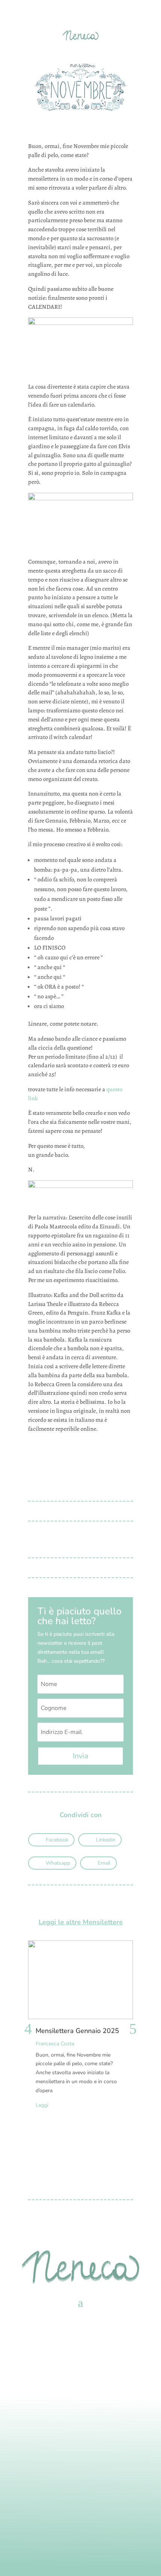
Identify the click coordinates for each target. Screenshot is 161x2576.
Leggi (42, 2105)
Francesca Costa (55, 2044)
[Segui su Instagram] (80, 2491)
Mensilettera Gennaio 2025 (77, 2031)
